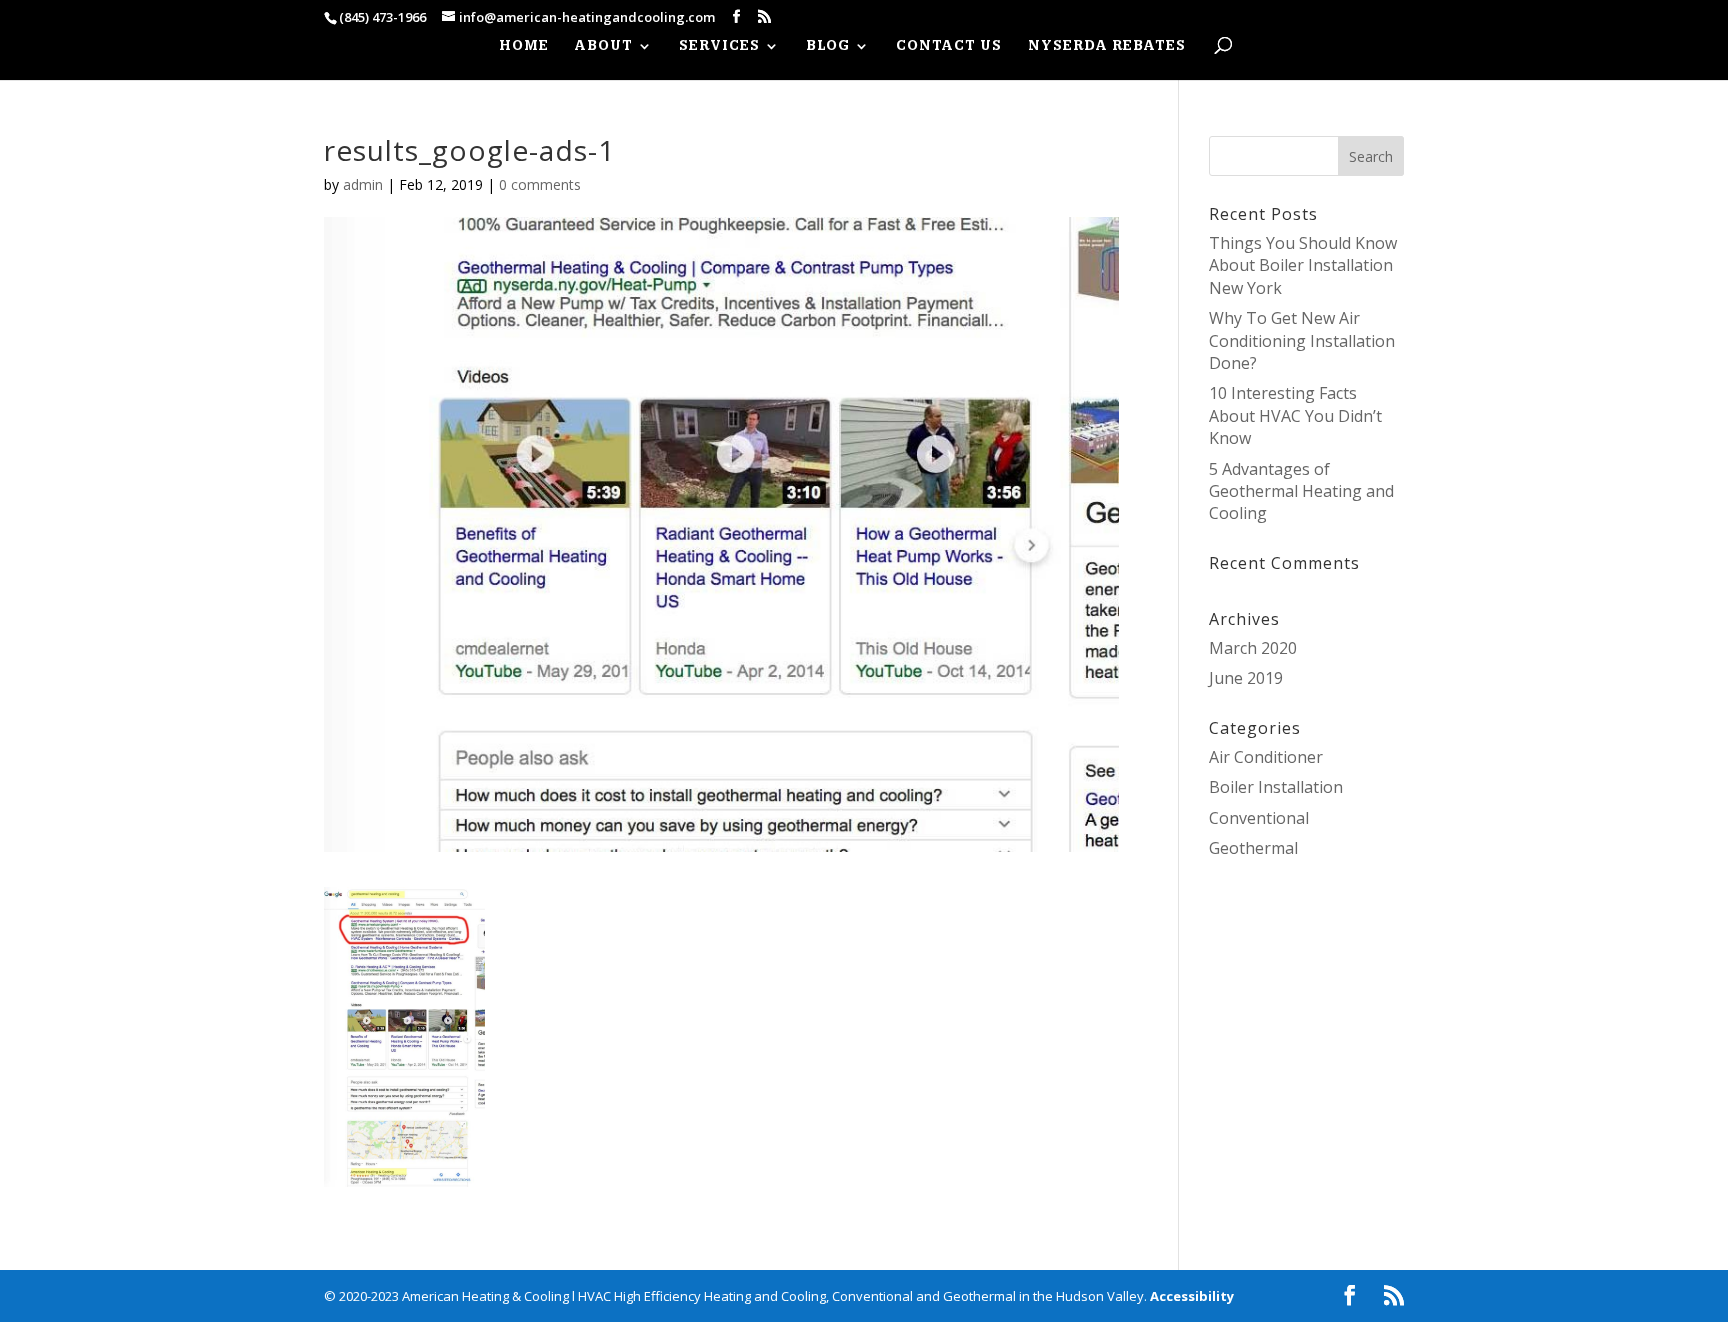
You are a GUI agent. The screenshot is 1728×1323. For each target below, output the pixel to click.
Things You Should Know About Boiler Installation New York (1303, 265)
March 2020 (1253, 648)
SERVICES (719, 46)
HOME (524, 46)
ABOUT (604, 46)
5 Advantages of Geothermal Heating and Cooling (1301, 491)
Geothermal (1253, 848)
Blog (828, 46)
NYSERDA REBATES (1107, 46)
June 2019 (1246, 678)
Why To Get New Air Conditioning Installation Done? (1302, 340)
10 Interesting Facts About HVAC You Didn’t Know (1295, 415)
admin (363, 184)
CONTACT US (949, 46)
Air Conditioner (1266, 757)
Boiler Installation (1276, 787)
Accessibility (1192, 1296)
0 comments (540, 184)
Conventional (1259, 818)
